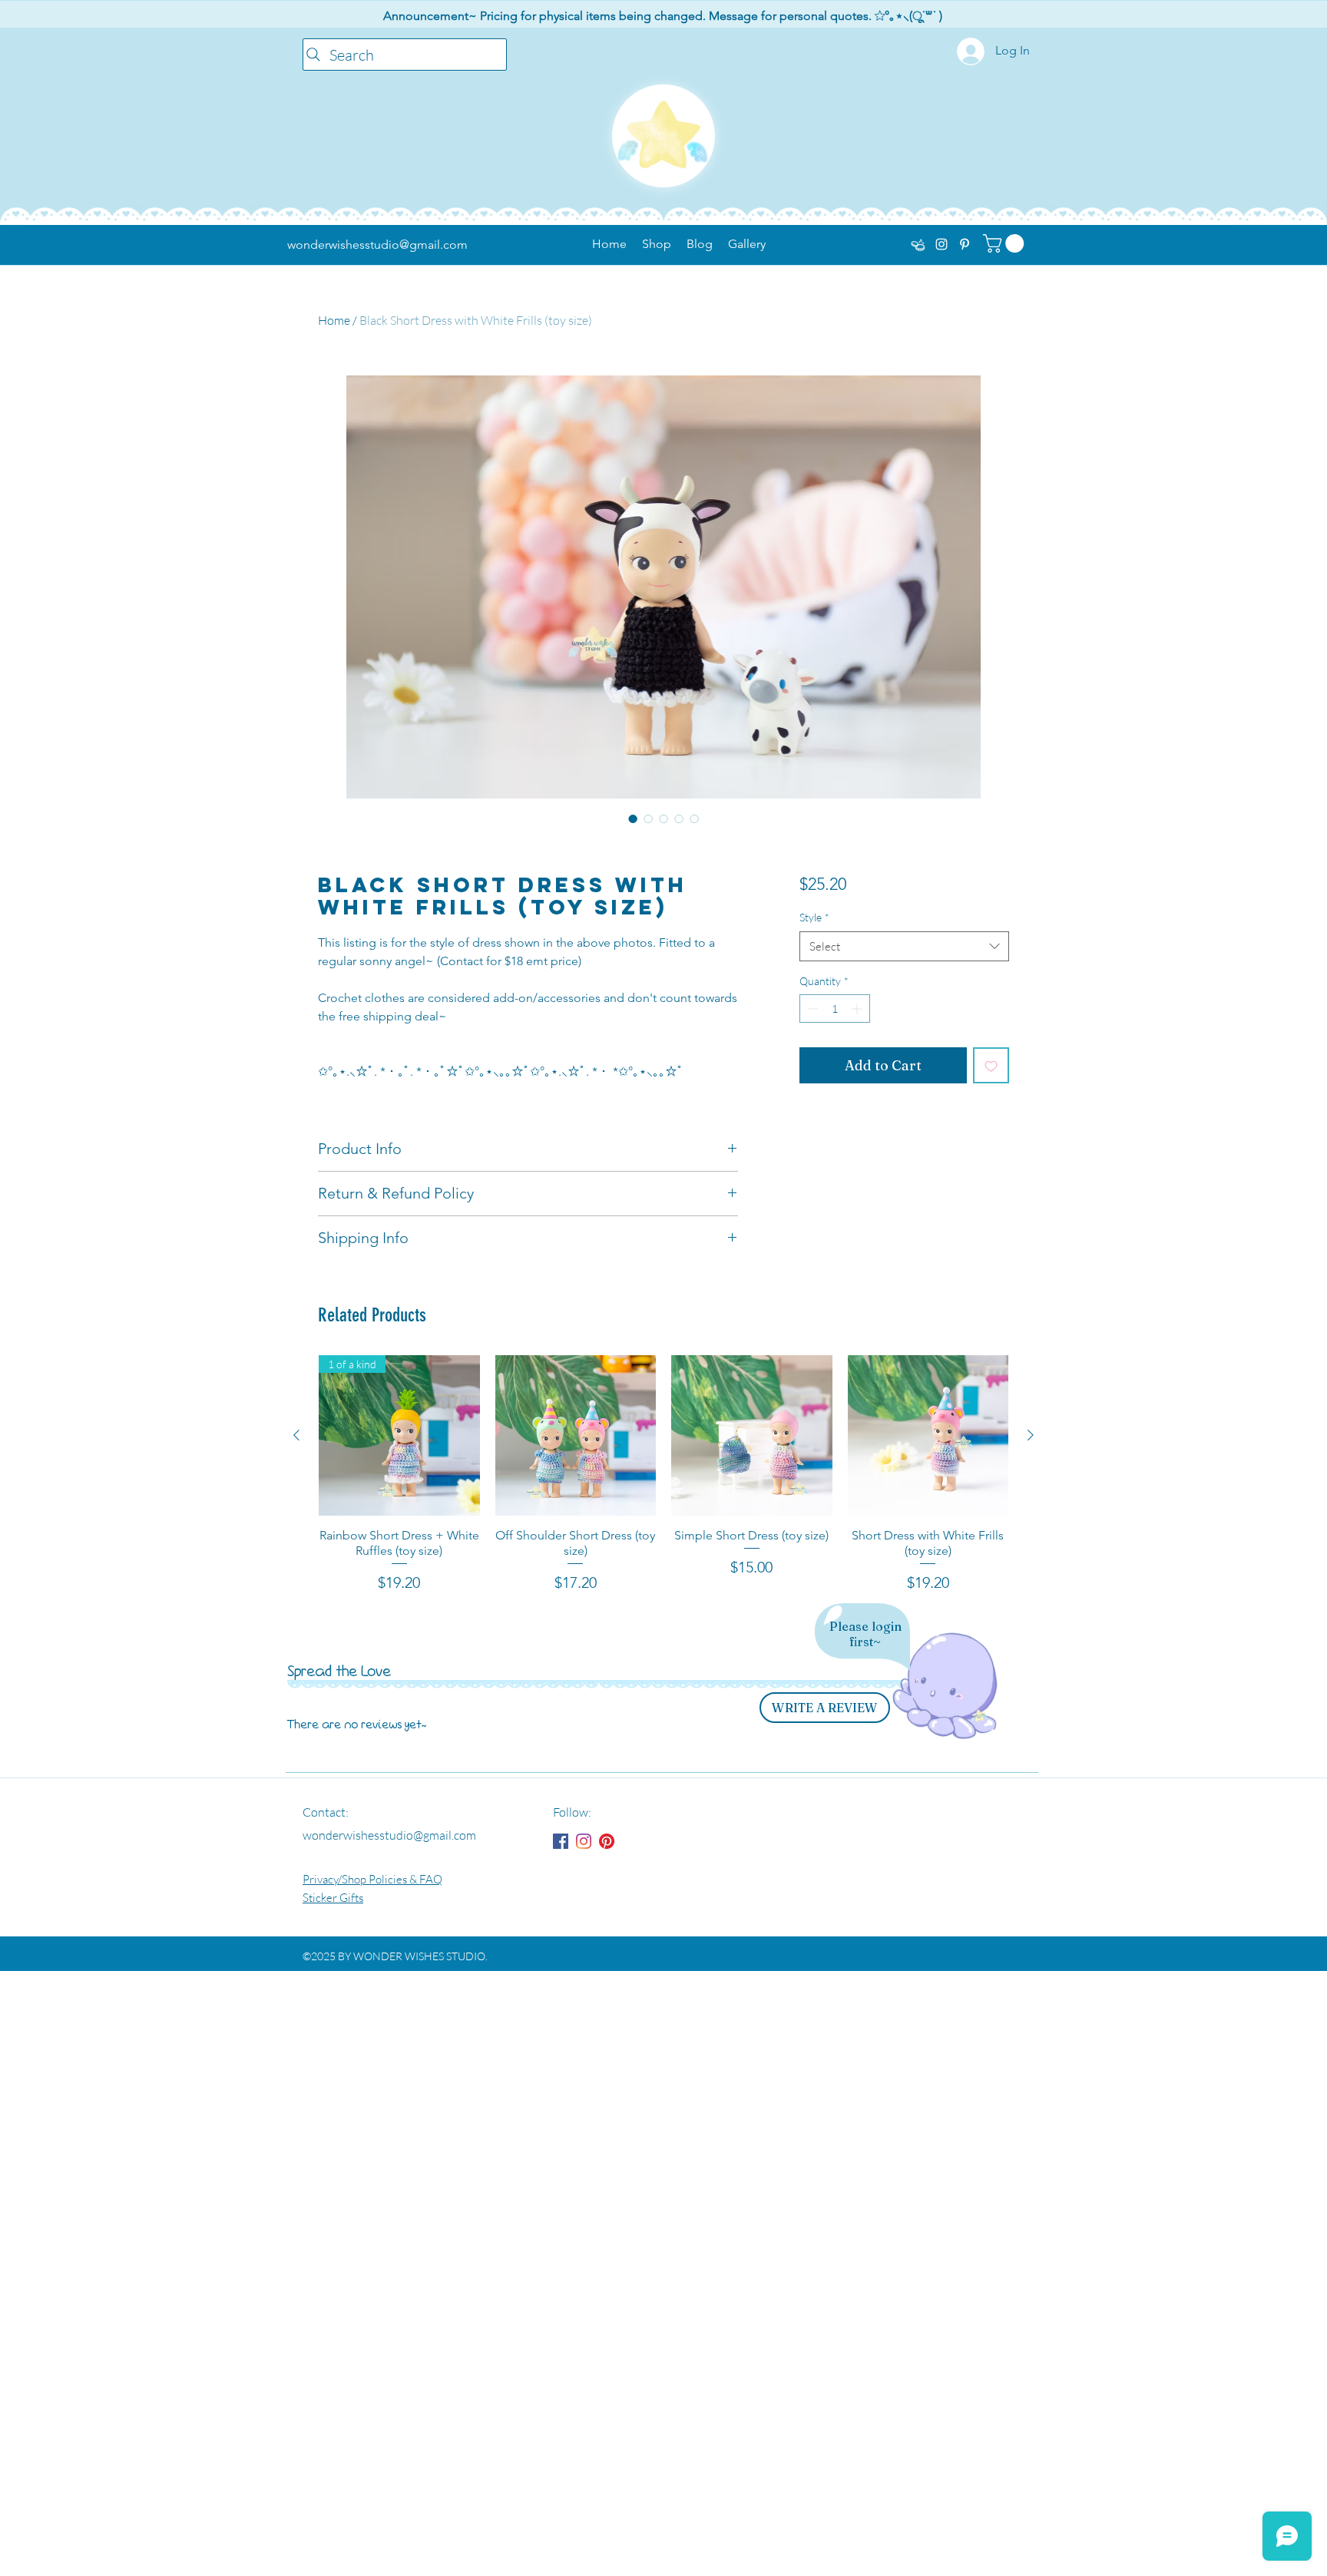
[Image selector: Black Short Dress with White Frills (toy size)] (694, 818)
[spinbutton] (835, 1009)
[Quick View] (576, 1436)
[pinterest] (965, 244)
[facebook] (918, 244)
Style (814, 917)
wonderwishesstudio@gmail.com (377, 245)
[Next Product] (1031, 1435)
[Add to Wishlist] (991, 1065)
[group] (663, 1475)
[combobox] (904, 946)
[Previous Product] (296, 1435)
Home (334, 320)
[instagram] (941, 244)
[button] (1006, 243)
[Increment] (858, 1009)
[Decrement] (811, 1009)
